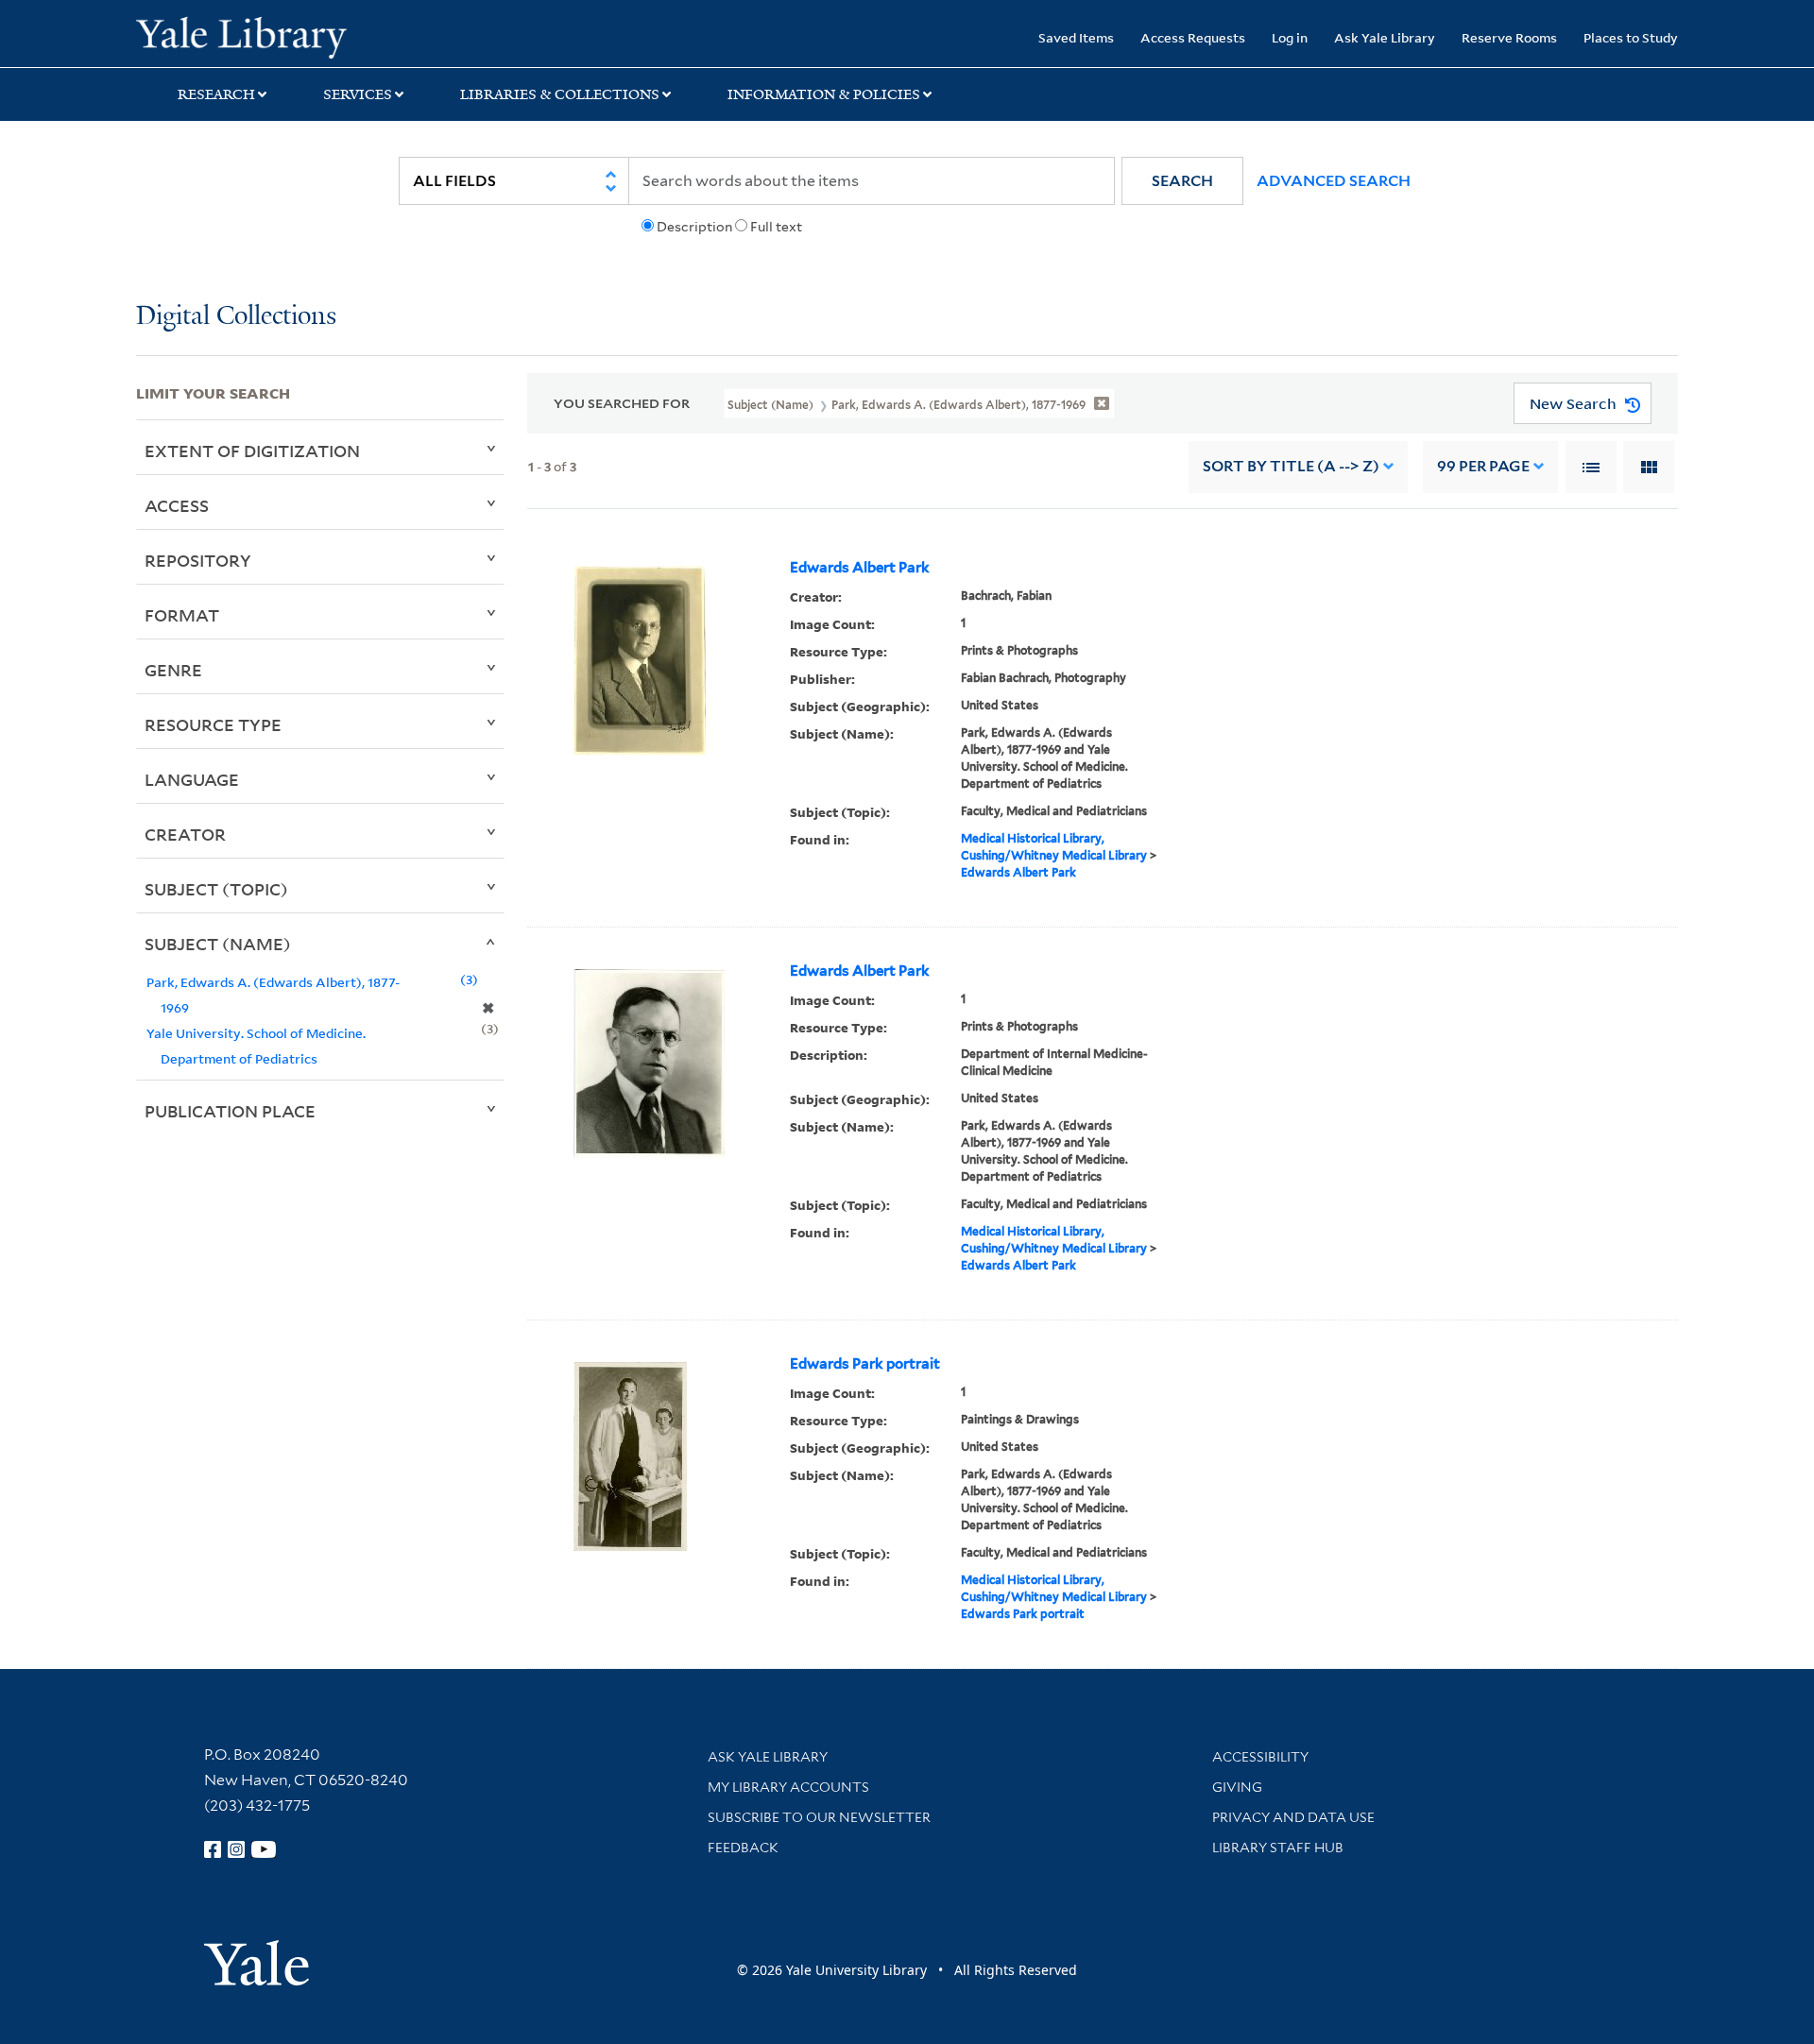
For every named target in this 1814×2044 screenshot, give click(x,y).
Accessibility (1260, 1757)
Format (182, 615)
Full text (776, 227)
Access (177, 505)
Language (192, 779)
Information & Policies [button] (824, 94)
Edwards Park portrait (865, 1364)
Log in (1290, 37)
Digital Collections (236, 317)
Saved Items (1076, 37)
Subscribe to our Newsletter (819, 1817)
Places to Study (1631, 37)
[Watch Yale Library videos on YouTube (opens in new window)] (264, 1849)
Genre (173, 670)
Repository (198, 560)
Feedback (743, 1848)
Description (694, 227)
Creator (185, 834)
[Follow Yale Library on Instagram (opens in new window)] (236, 1849)
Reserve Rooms (1509, 37)
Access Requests (1193, 37)
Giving (1237, 1787)
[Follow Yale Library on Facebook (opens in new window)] (213, 1849)
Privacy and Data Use (1293, 1817)
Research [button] (216, 94)
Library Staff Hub (1278, 1848)
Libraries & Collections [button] (560, 94)
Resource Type (213, 724)
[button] (1182, 181)
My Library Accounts (788, 1787)
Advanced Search (1334, 181)
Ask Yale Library (1385, 37)
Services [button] (358, 94)
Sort (1291, 466)
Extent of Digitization (252, 451)
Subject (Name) (218, 944)
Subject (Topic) (216, 889)
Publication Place (230, 1111)
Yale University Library (252, 36)
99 (1483, 466)
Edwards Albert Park (860, 568)
